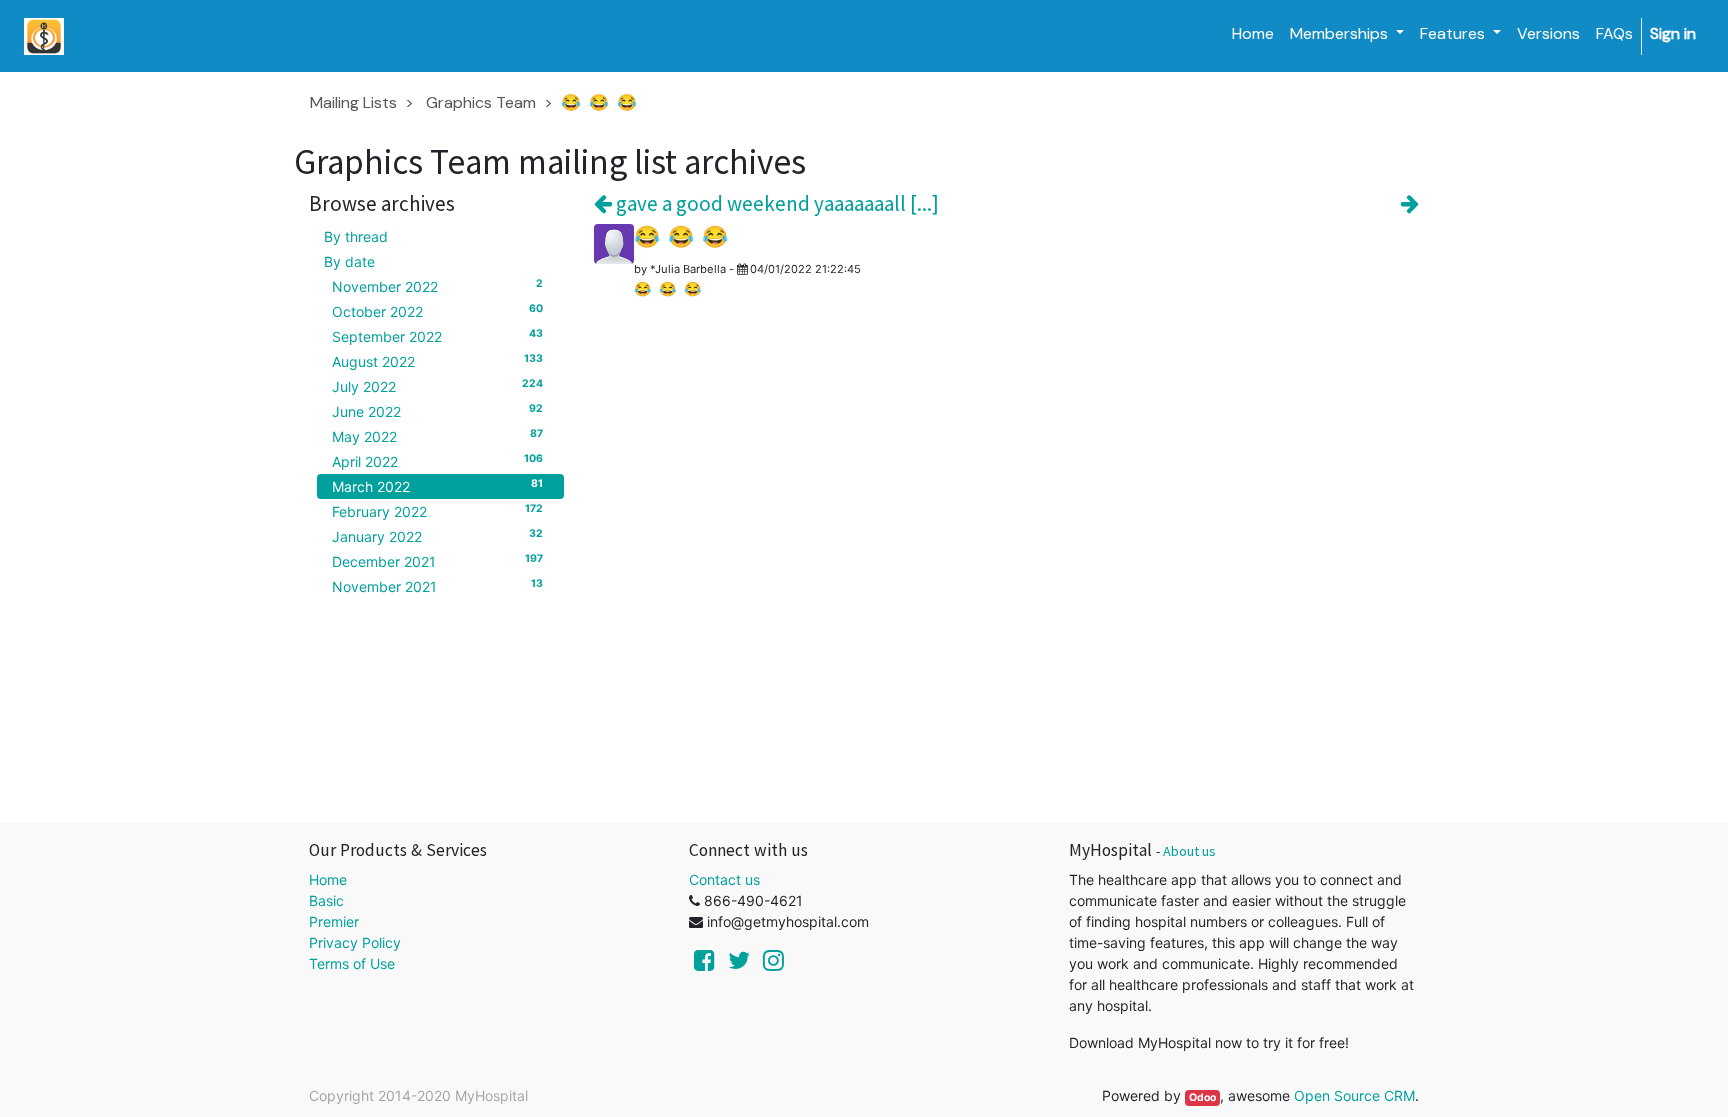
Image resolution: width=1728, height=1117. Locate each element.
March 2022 (437, 486)
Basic (326, 900)
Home (328, 879)
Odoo (1202, 1097)
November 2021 (437, 586)
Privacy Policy (355, 942)
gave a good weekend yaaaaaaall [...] (775, 203)
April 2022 (437, 461)
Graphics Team (481, 102)
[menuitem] (1253, 34)
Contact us (724, 879)
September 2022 (437, 336)
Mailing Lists (353, 102)
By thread (356, 236)
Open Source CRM (1354, 1095)
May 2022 (437, 436)
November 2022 (437, 286)
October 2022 (437, 311)
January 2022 (437, 536)
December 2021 (437, 561)
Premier (334, 921)
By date (349, 261)
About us (1189, 851)
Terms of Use (352, 963)
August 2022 (437, 361)
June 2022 (437, 411)
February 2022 (437, 511)
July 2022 (437, 386)
